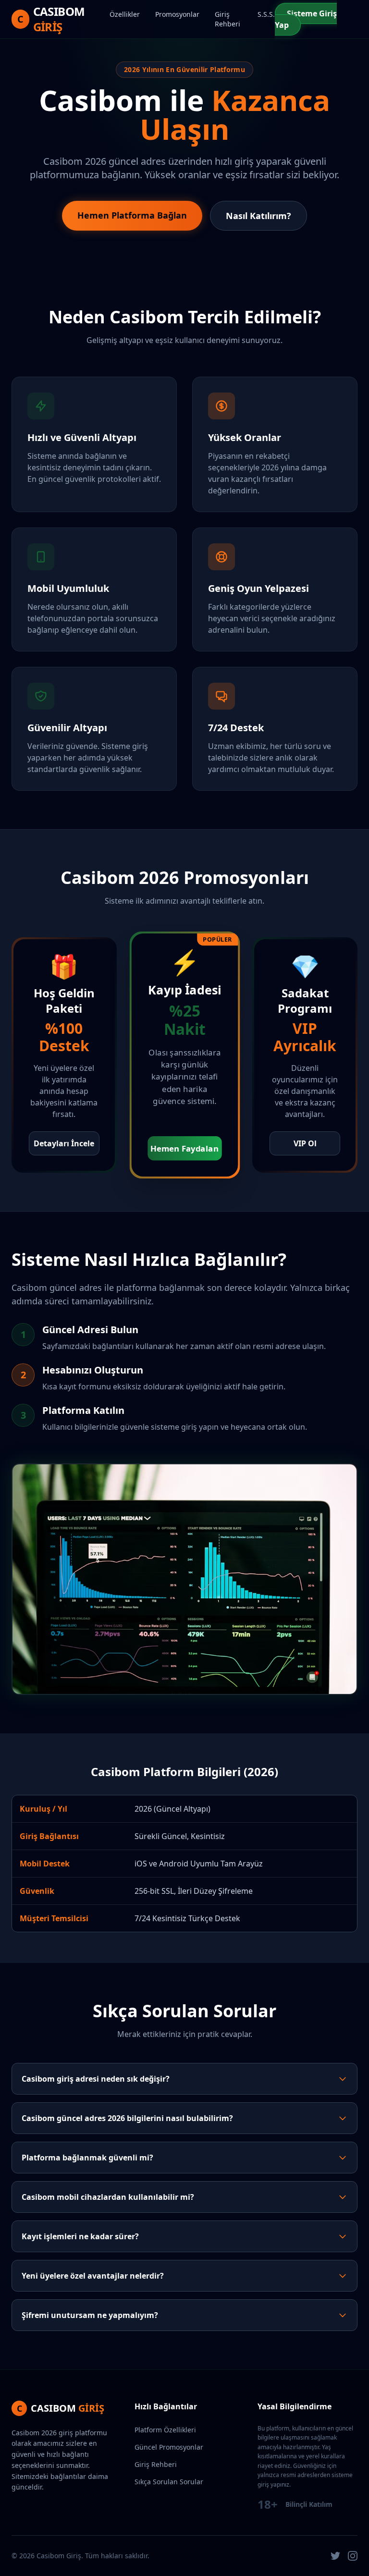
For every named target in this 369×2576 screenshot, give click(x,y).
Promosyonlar (177, 14)
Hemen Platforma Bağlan (132, 215)
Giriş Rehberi (228, 19)
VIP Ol (305, 1143)
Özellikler (125, 14)
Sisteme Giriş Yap (306, 19)
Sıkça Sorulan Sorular (169, 2482)
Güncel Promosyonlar (169, 2447)
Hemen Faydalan (184, 1148)
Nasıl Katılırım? (258, 216)
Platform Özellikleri (165, 2430)
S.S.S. (266, 14)
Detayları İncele (64, 1143)
